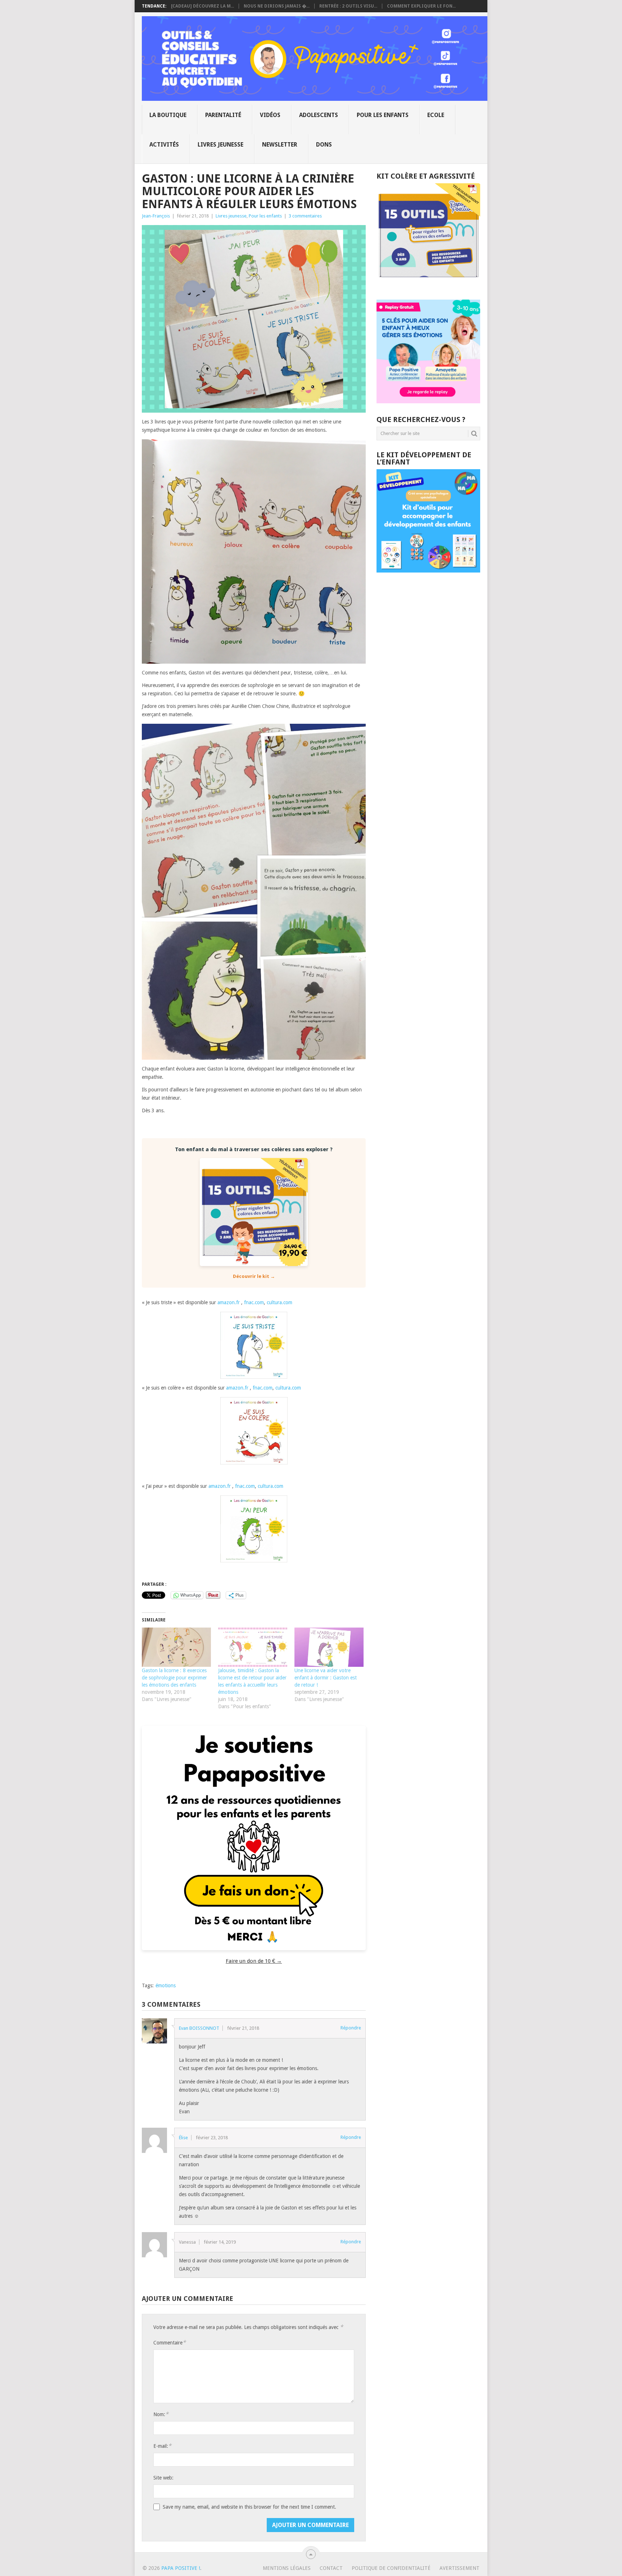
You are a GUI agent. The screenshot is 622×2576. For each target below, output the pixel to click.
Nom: (161, 2414)
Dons (324, 145)
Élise (183, 2138)
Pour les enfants (383, 115)
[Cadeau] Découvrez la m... (202, 6)
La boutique (168, 115)
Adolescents (319, 115)
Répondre (351, 2028)
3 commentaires (305, 216)
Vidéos (270, 115)
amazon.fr (229, 1302)
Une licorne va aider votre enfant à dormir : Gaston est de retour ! (326, 1678)
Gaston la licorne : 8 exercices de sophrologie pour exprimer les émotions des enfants (174, 1678)
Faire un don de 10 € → (254, 1961)
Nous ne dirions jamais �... (277, 6)
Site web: (163, 2478)
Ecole (436, 115)
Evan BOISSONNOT (199, 2028)
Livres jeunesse (220, 145)
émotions (166, 1985)
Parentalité (223, 115)
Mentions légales (287, 2568)
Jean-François (156, 216)
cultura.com (280, 1302)
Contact (331, 2568)
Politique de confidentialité (391, 2568)
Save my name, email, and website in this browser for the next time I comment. (249, 2507)
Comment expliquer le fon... (421, 6)
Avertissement (459, 2568)
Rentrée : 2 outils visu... (348, 6)
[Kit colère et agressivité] (428, 285)
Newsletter (280, 145)
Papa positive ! (181, 2568)
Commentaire (170, 2342)
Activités (164, 145)
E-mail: (162, 2446)
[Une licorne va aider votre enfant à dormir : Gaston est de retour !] (329, 1647)
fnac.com (254, 1302)
